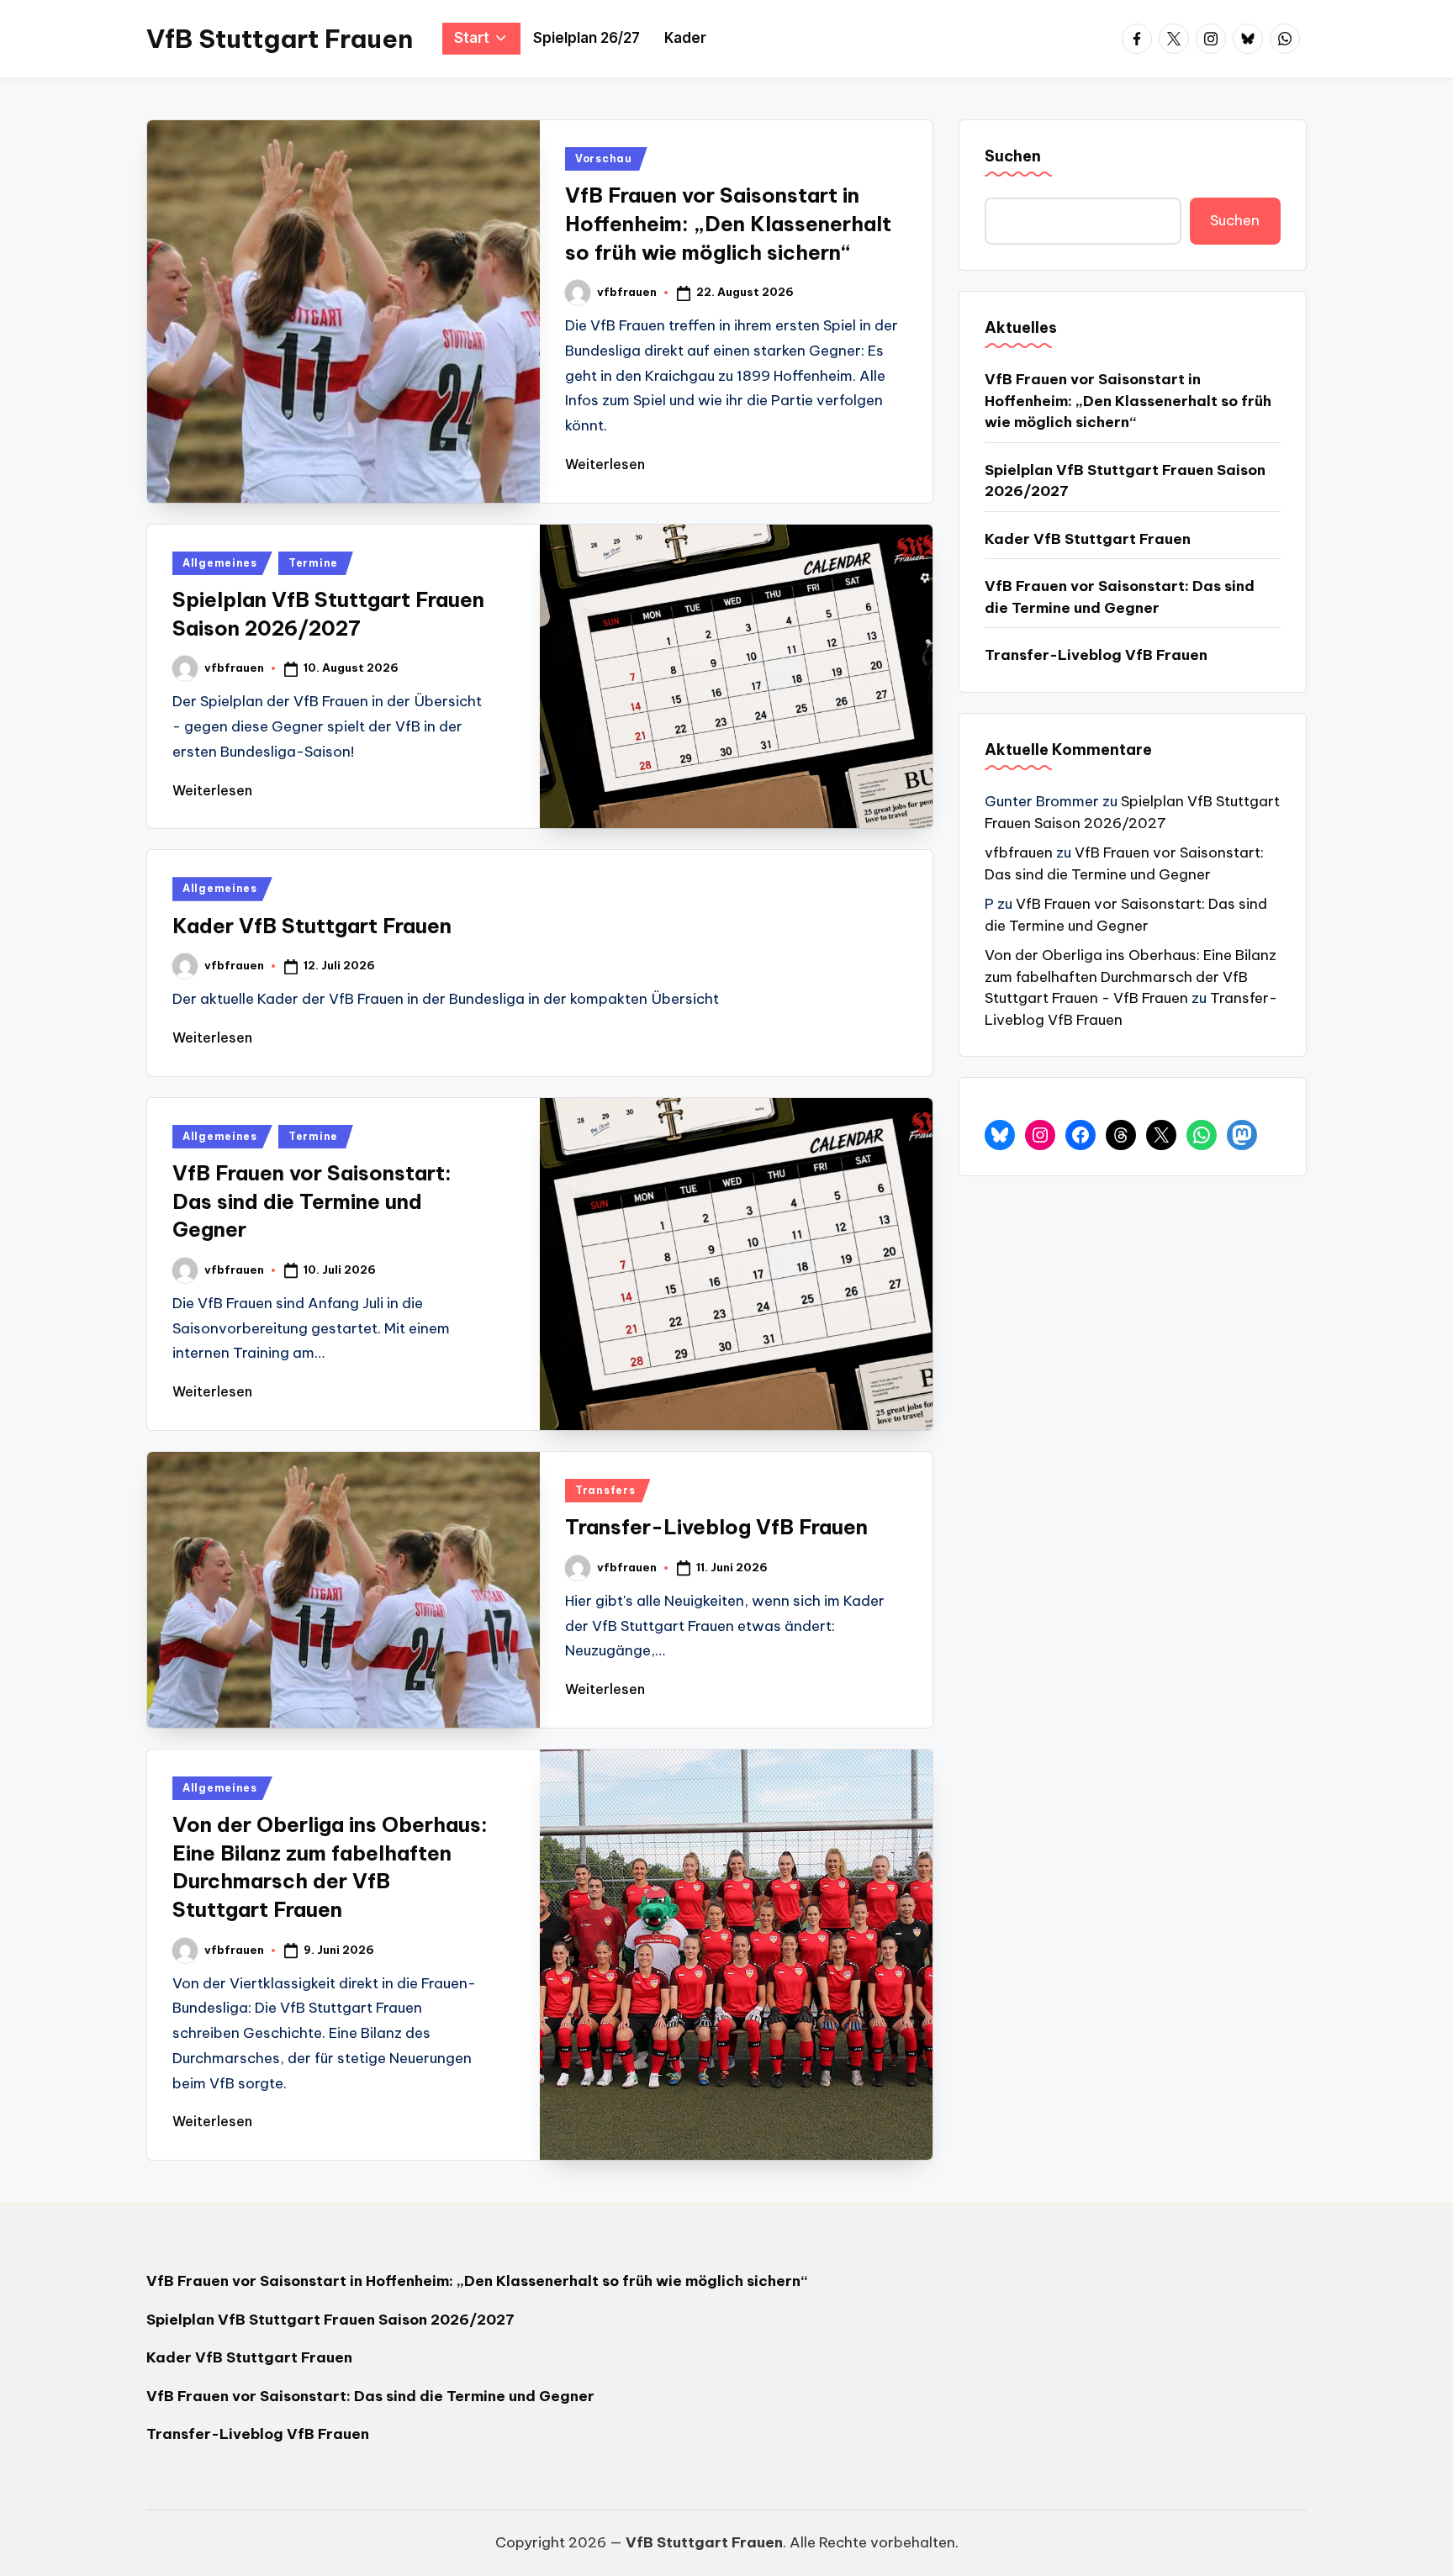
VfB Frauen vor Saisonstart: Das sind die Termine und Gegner (312, 1201)
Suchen (1013, 156)
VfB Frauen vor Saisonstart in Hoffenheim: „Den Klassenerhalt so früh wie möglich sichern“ (728, 223)
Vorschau (604, 158)
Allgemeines (220, 563)
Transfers (605, 1490)
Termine (313, 563)
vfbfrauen (1019, 853)
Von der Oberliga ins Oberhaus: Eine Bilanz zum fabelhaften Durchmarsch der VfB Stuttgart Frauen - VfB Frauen (1131, 977)
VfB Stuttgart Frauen (280, 39)
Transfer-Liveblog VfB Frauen (716, 1527)
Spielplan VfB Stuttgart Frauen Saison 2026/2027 (1125, 481)
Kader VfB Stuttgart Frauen (312, 926)
